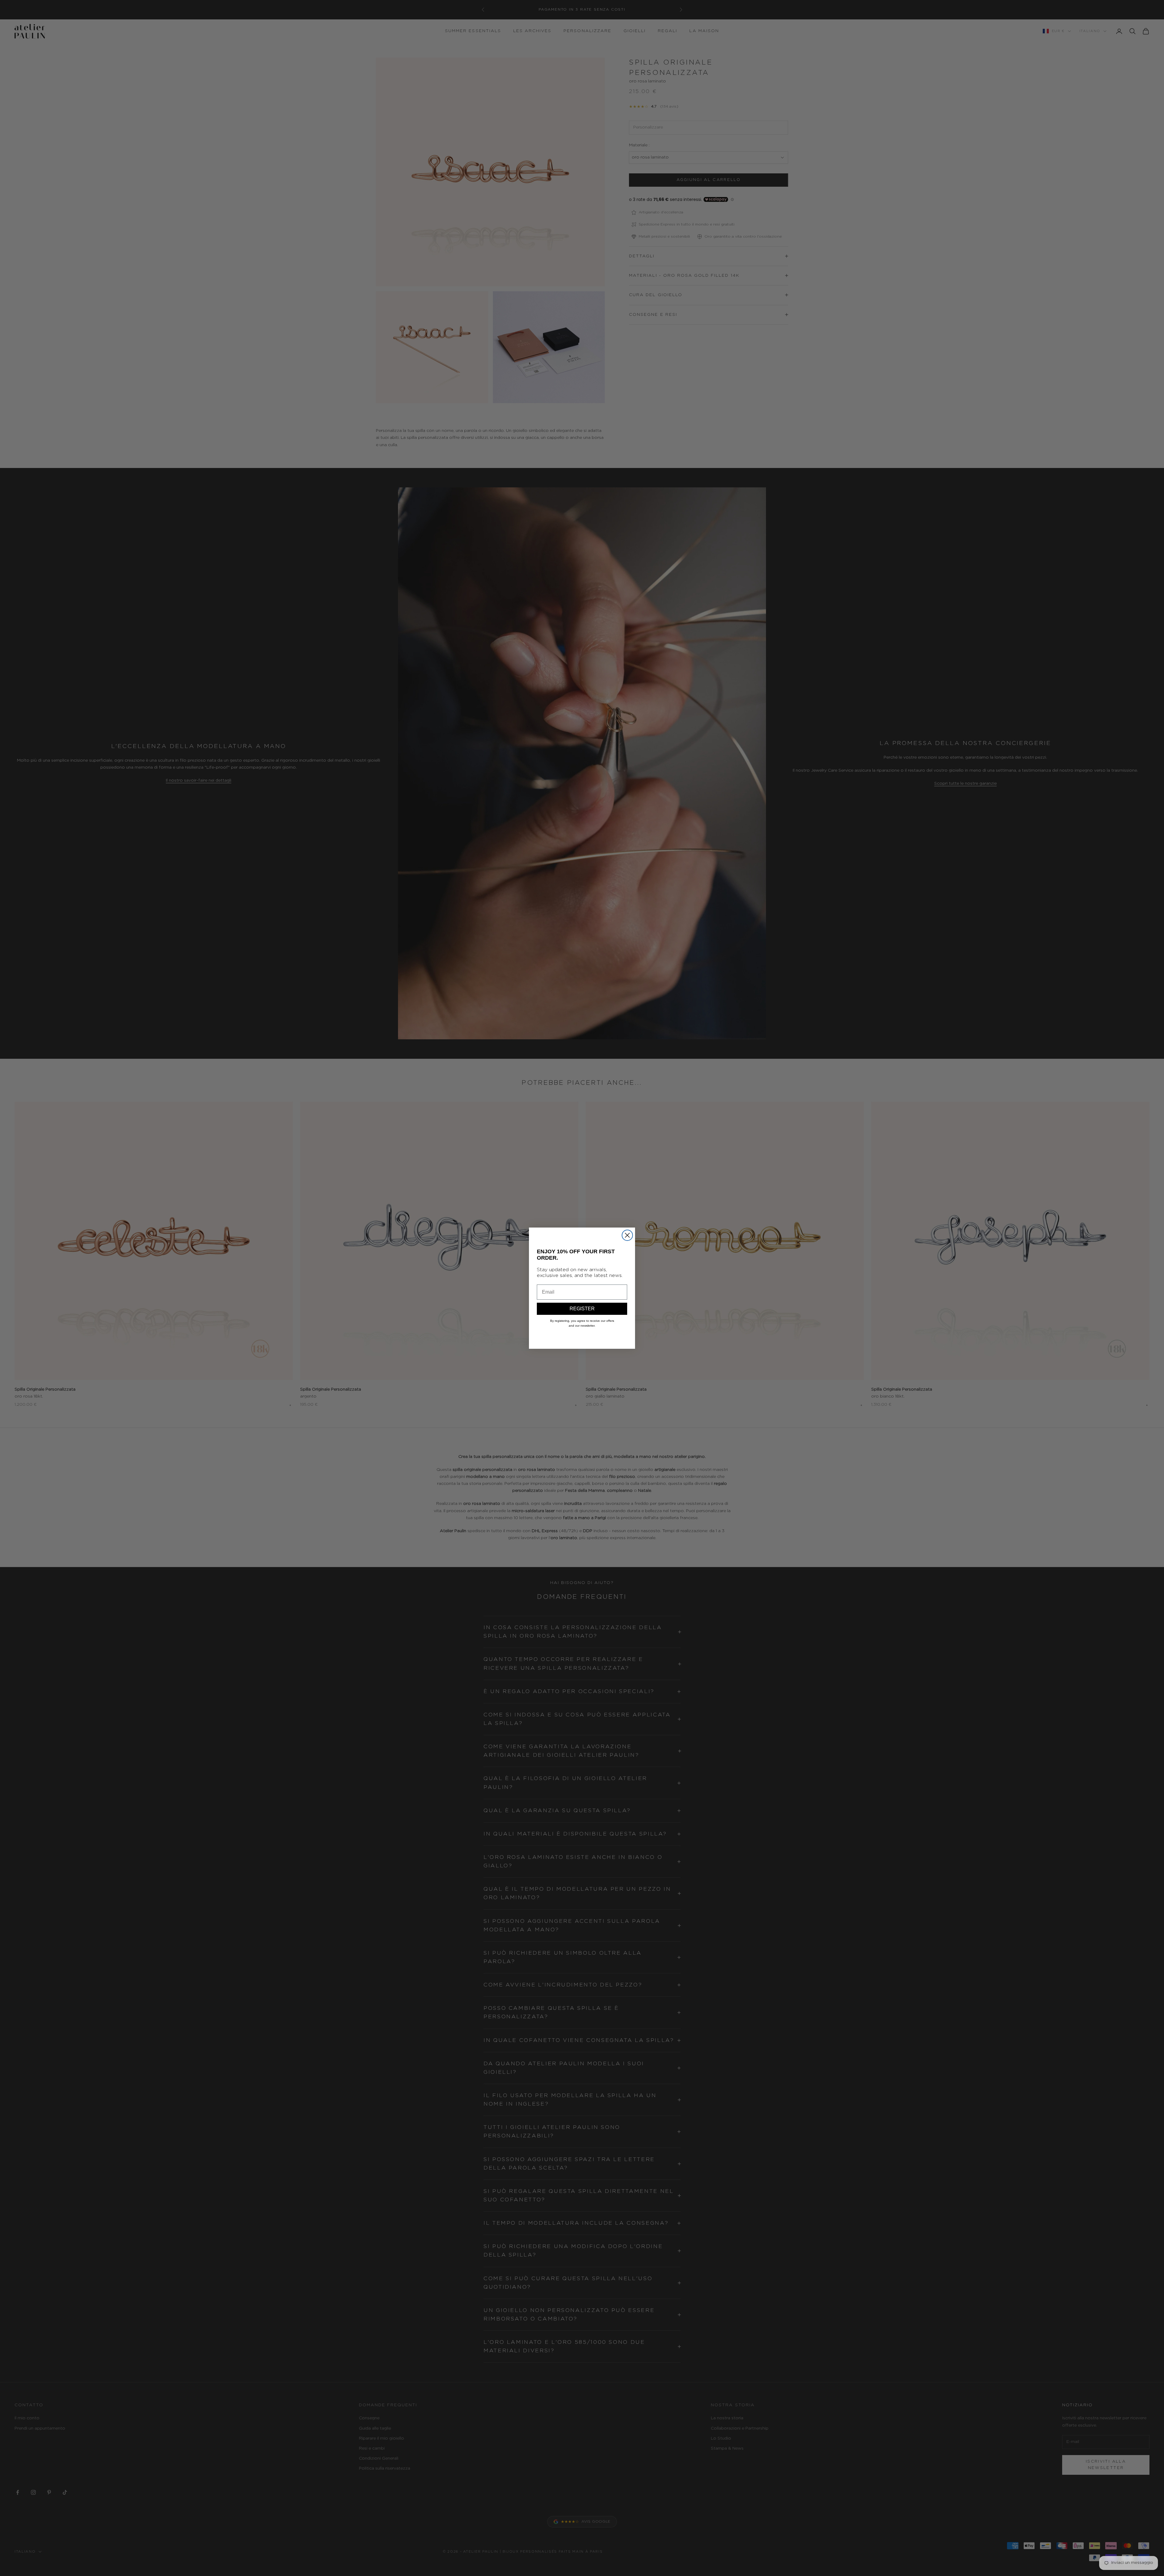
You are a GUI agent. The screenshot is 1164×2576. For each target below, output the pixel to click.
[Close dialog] (627, 1235)
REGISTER (582, 1309)
